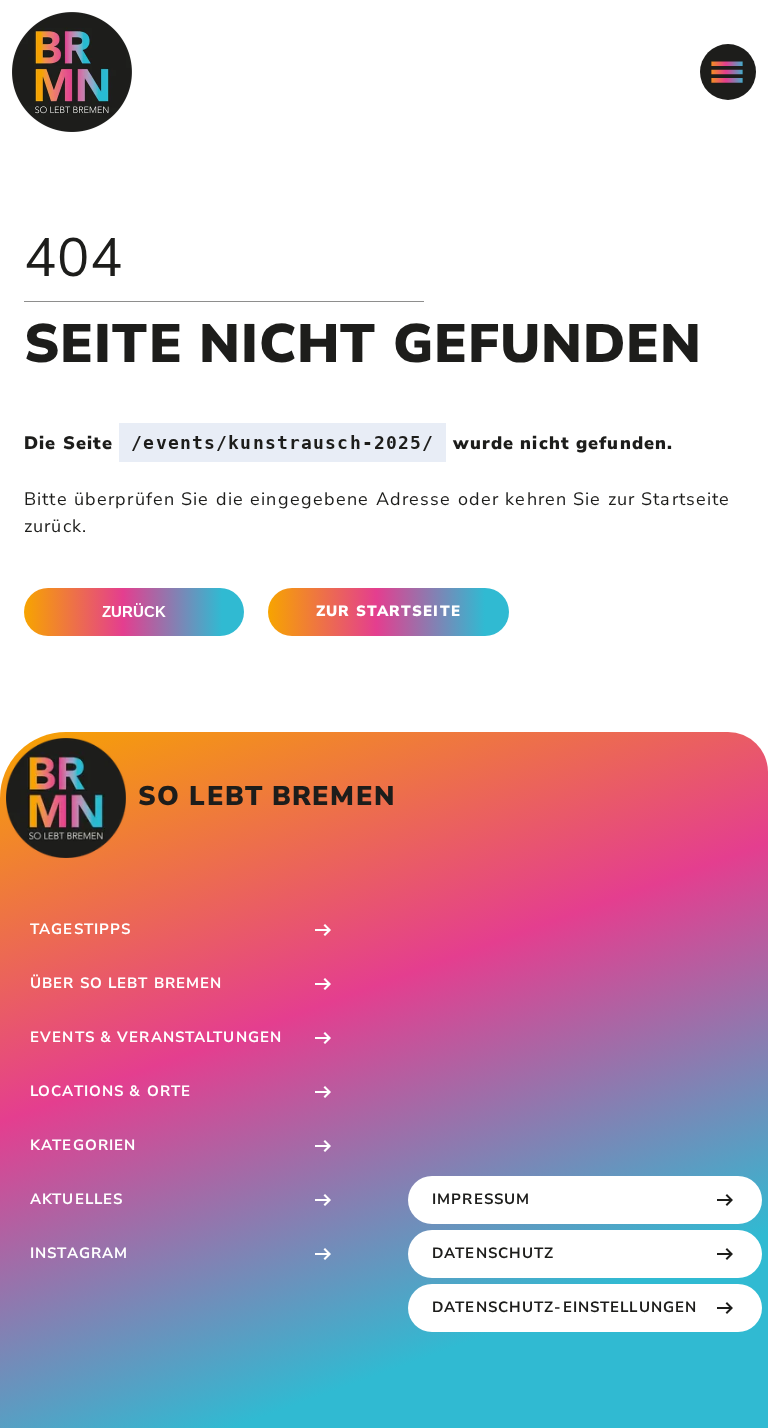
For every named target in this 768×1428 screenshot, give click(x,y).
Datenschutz (493, 1253)
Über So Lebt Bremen (126, 983)
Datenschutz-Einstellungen (564, 1307)
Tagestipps (80, 929)
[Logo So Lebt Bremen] (72, 72)
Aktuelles (76, 1199)
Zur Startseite (388, 611)
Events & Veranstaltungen (156, 1037)
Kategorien (83, 1145)
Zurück (134, 611)
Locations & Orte (110, 1091)
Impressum (481, 1199)
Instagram (79, 1253)
